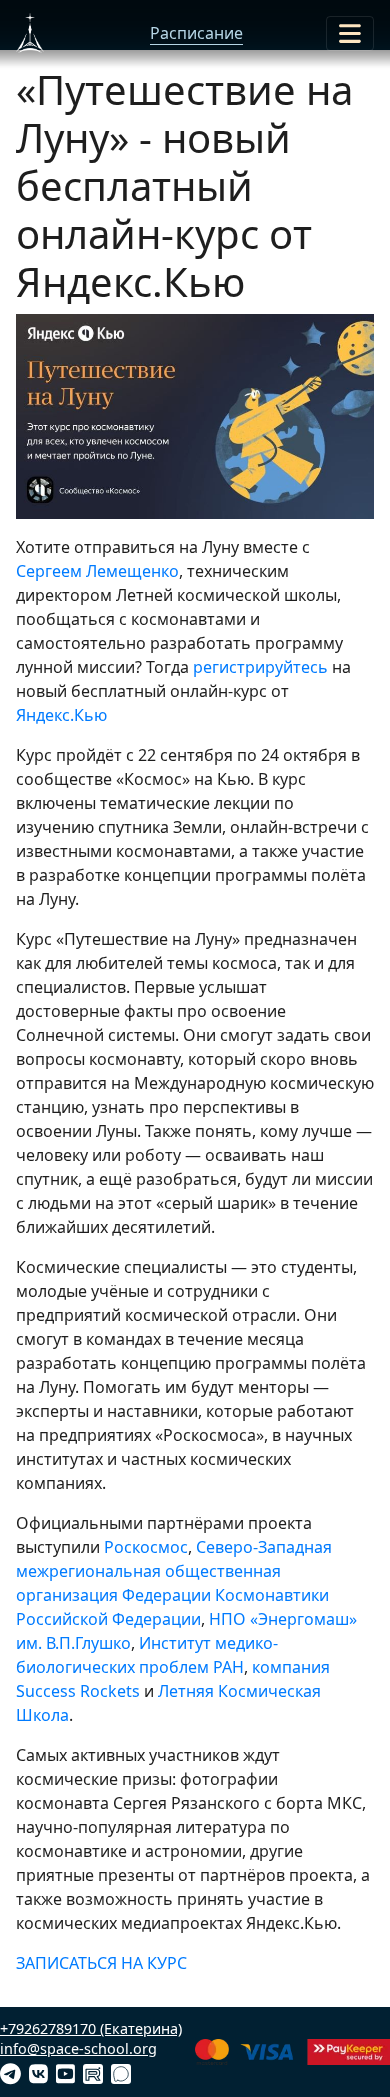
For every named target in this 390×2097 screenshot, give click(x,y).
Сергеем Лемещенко (97, 571)
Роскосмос (146, 1547)
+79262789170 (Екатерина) (91, 2028)
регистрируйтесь (260, 667)
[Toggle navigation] (350, 33)
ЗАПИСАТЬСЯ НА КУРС (101, 1963)
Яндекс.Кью (61, 715)
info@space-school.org (78, 2048)
